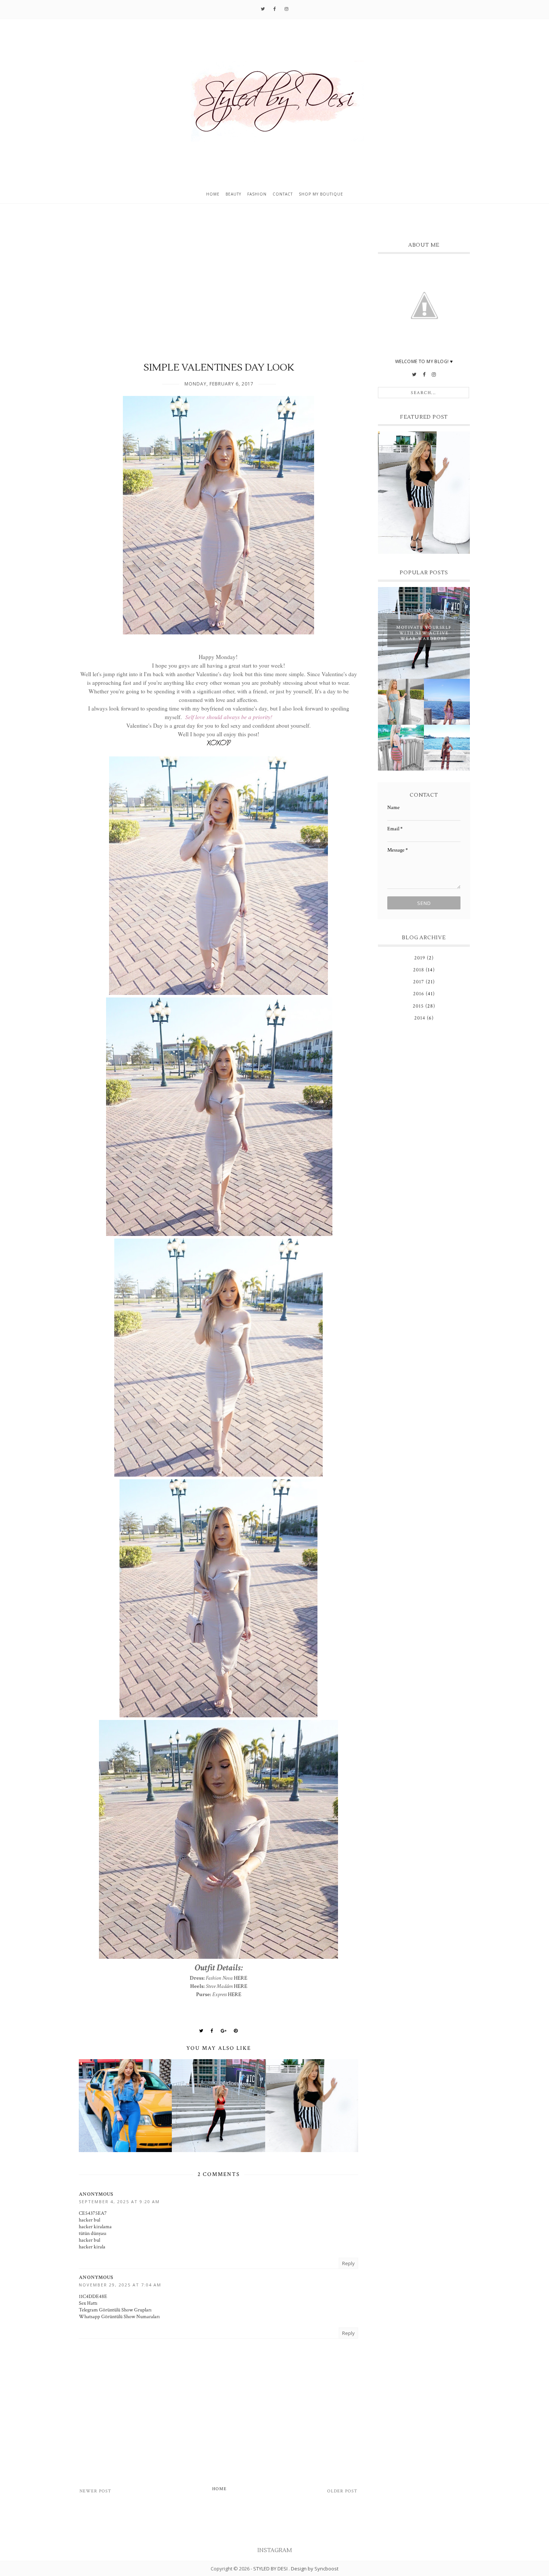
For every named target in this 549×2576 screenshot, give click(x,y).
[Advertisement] (218, 290)
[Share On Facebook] (212, 2031)
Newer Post (95, 2491)
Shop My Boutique (321, 194)
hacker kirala (92, 2247)
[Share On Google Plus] (224, 2031)
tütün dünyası (93, 2233)
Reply (348, 2263)
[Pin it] (236, 2031)
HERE (241, 1978)
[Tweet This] (201, 2031)
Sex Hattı (88, 2303)
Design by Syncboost (315, 2569)
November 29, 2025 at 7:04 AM (120, 2285)
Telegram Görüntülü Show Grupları (115, 2310)
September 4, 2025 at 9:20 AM (119, 2202)
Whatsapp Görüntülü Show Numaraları (119, 2317)
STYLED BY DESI (271, 2569)
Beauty (233, 194)
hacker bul (89, 2220)
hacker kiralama (95, 2227)
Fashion (257, 194)
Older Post (342, 2491)
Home (213, 194)
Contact (283, 194)
